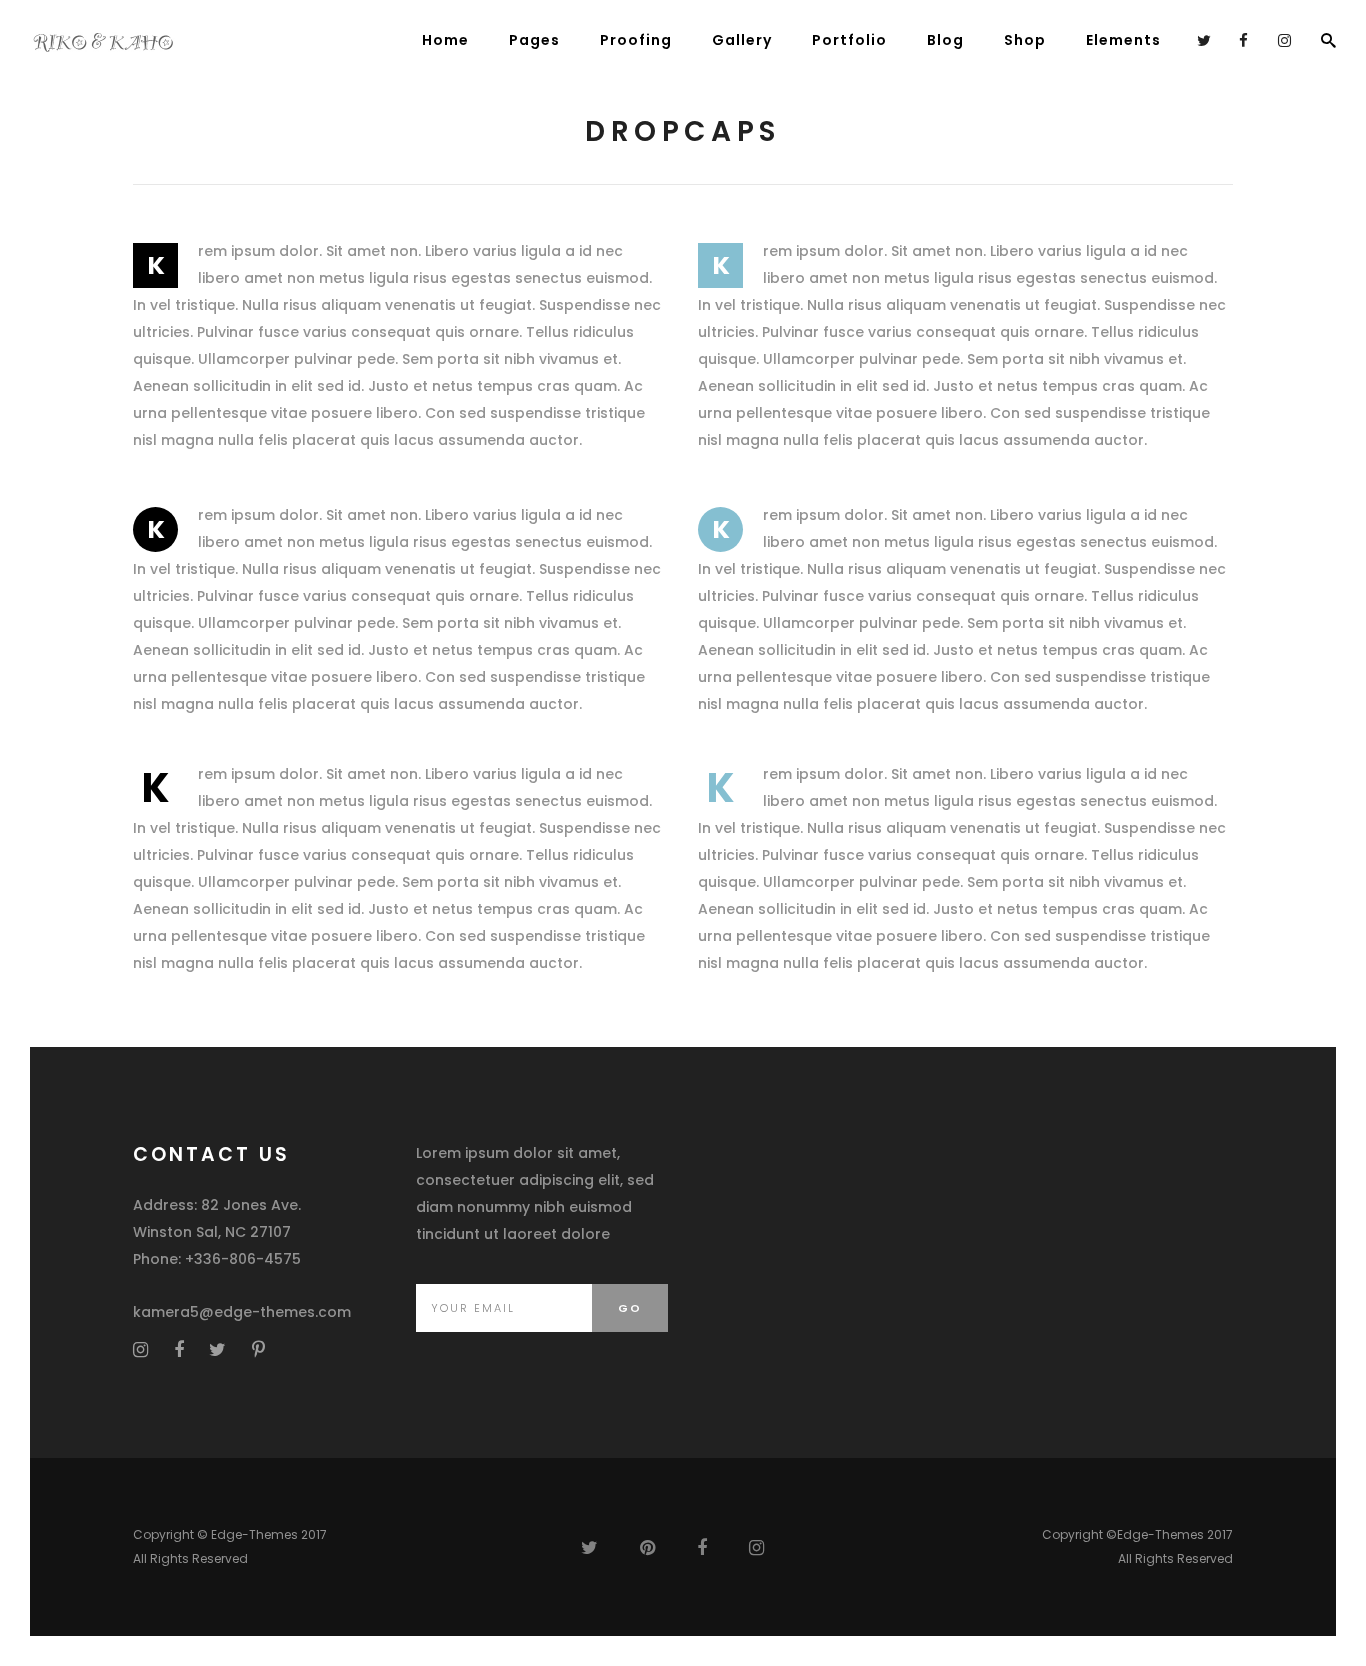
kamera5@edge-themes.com (242, 1312)
